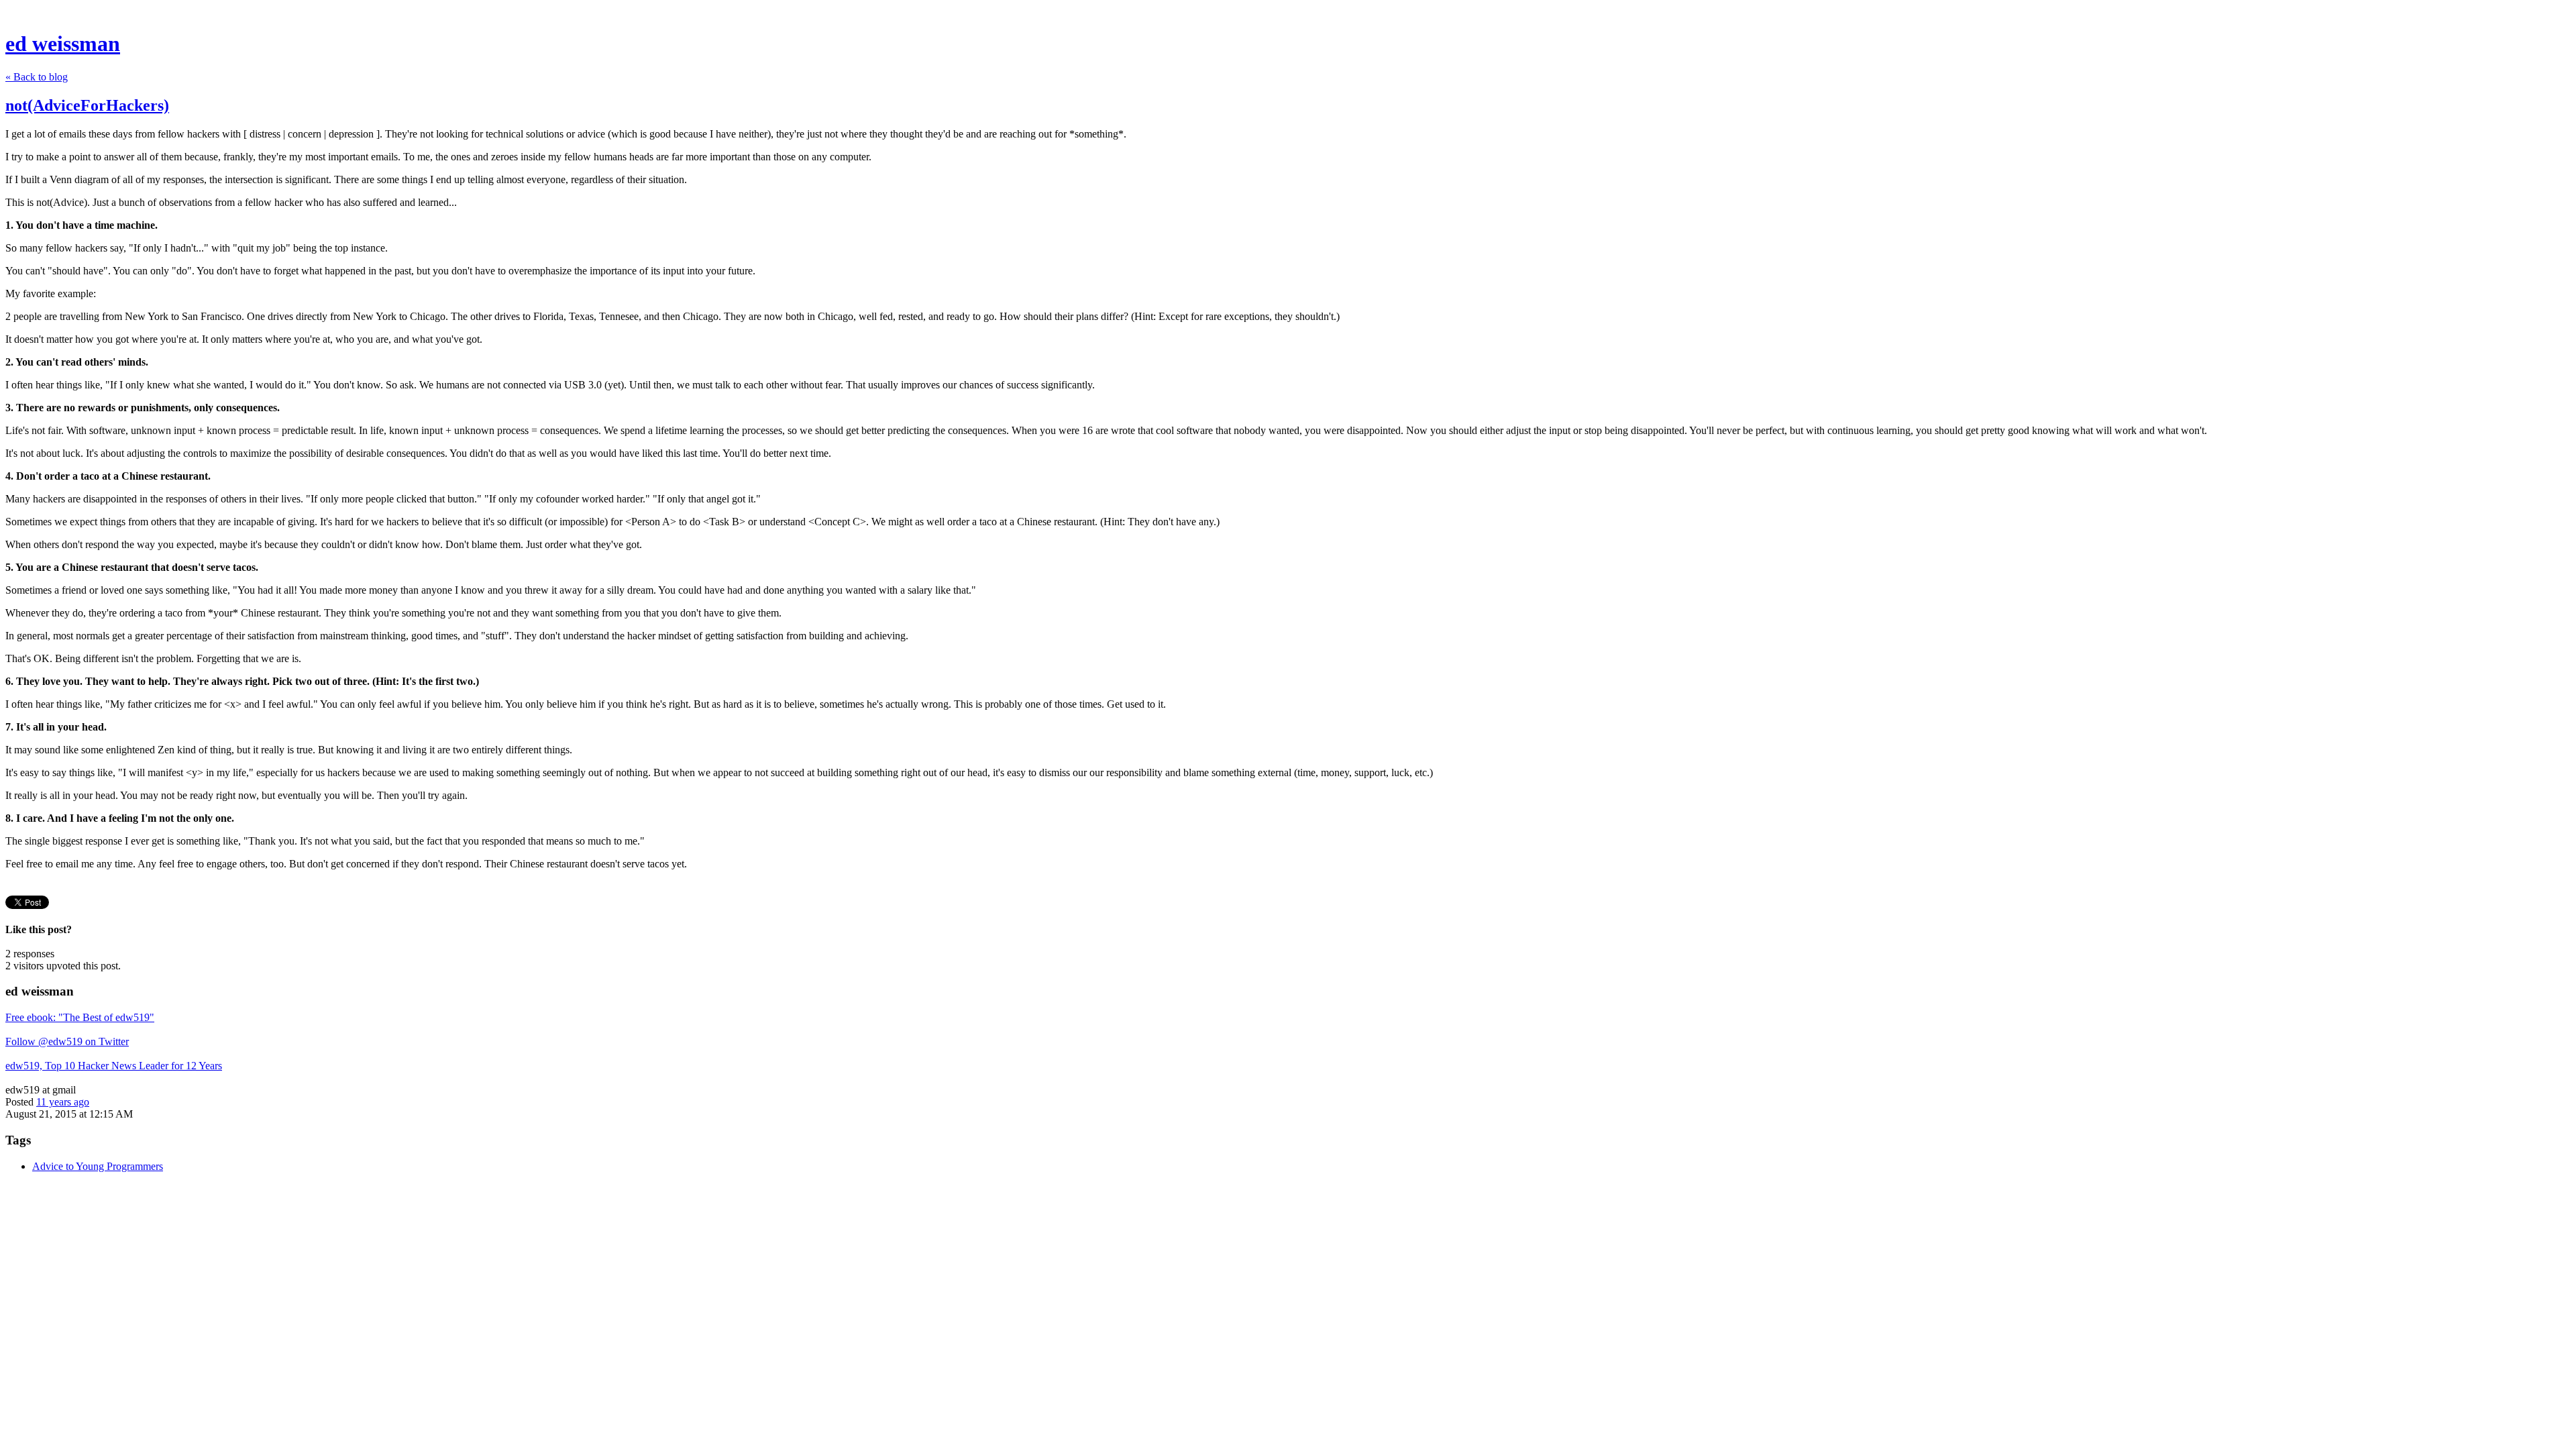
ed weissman (63, 44)
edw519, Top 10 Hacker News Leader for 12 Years (114, 1066)
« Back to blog (37, 77)
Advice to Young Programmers (98, 1166)
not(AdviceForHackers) (87, 105)
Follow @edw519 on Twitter (67, 1041)
